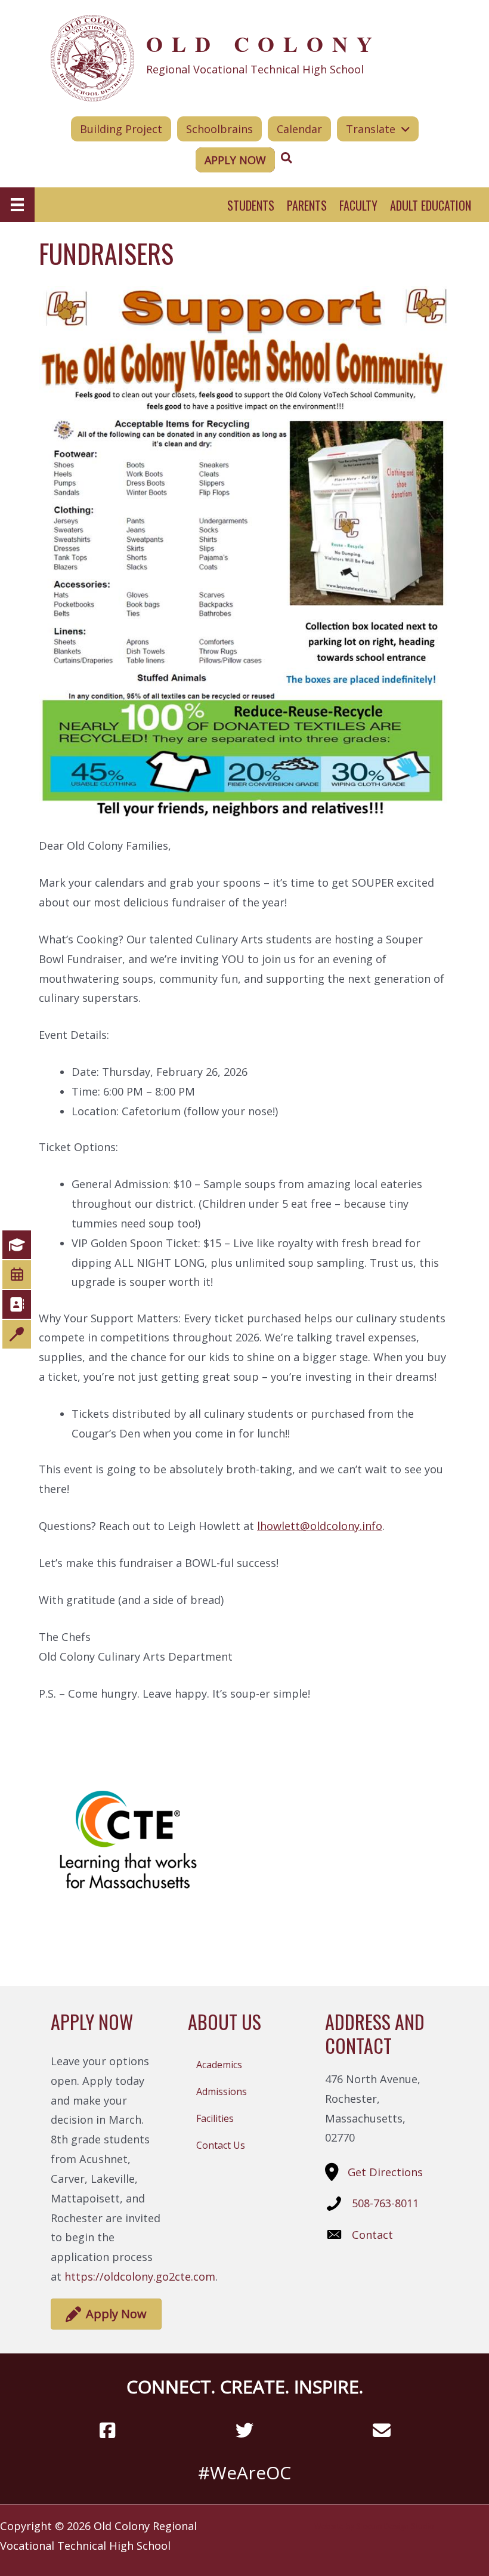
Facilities (215, 2118)
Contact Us (221, 2145)
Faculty (358, 205)
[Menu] (17, 205)
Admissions (222, 2091)
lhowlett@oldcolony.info (320, 1526)
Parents (307, 205)
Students (251, 205)
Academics (219, 2065)
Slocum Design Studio (395, 2526)
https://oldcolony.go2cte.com (140, 2276)
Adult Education (431, 205)
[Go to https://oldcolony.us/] (244, 57)
